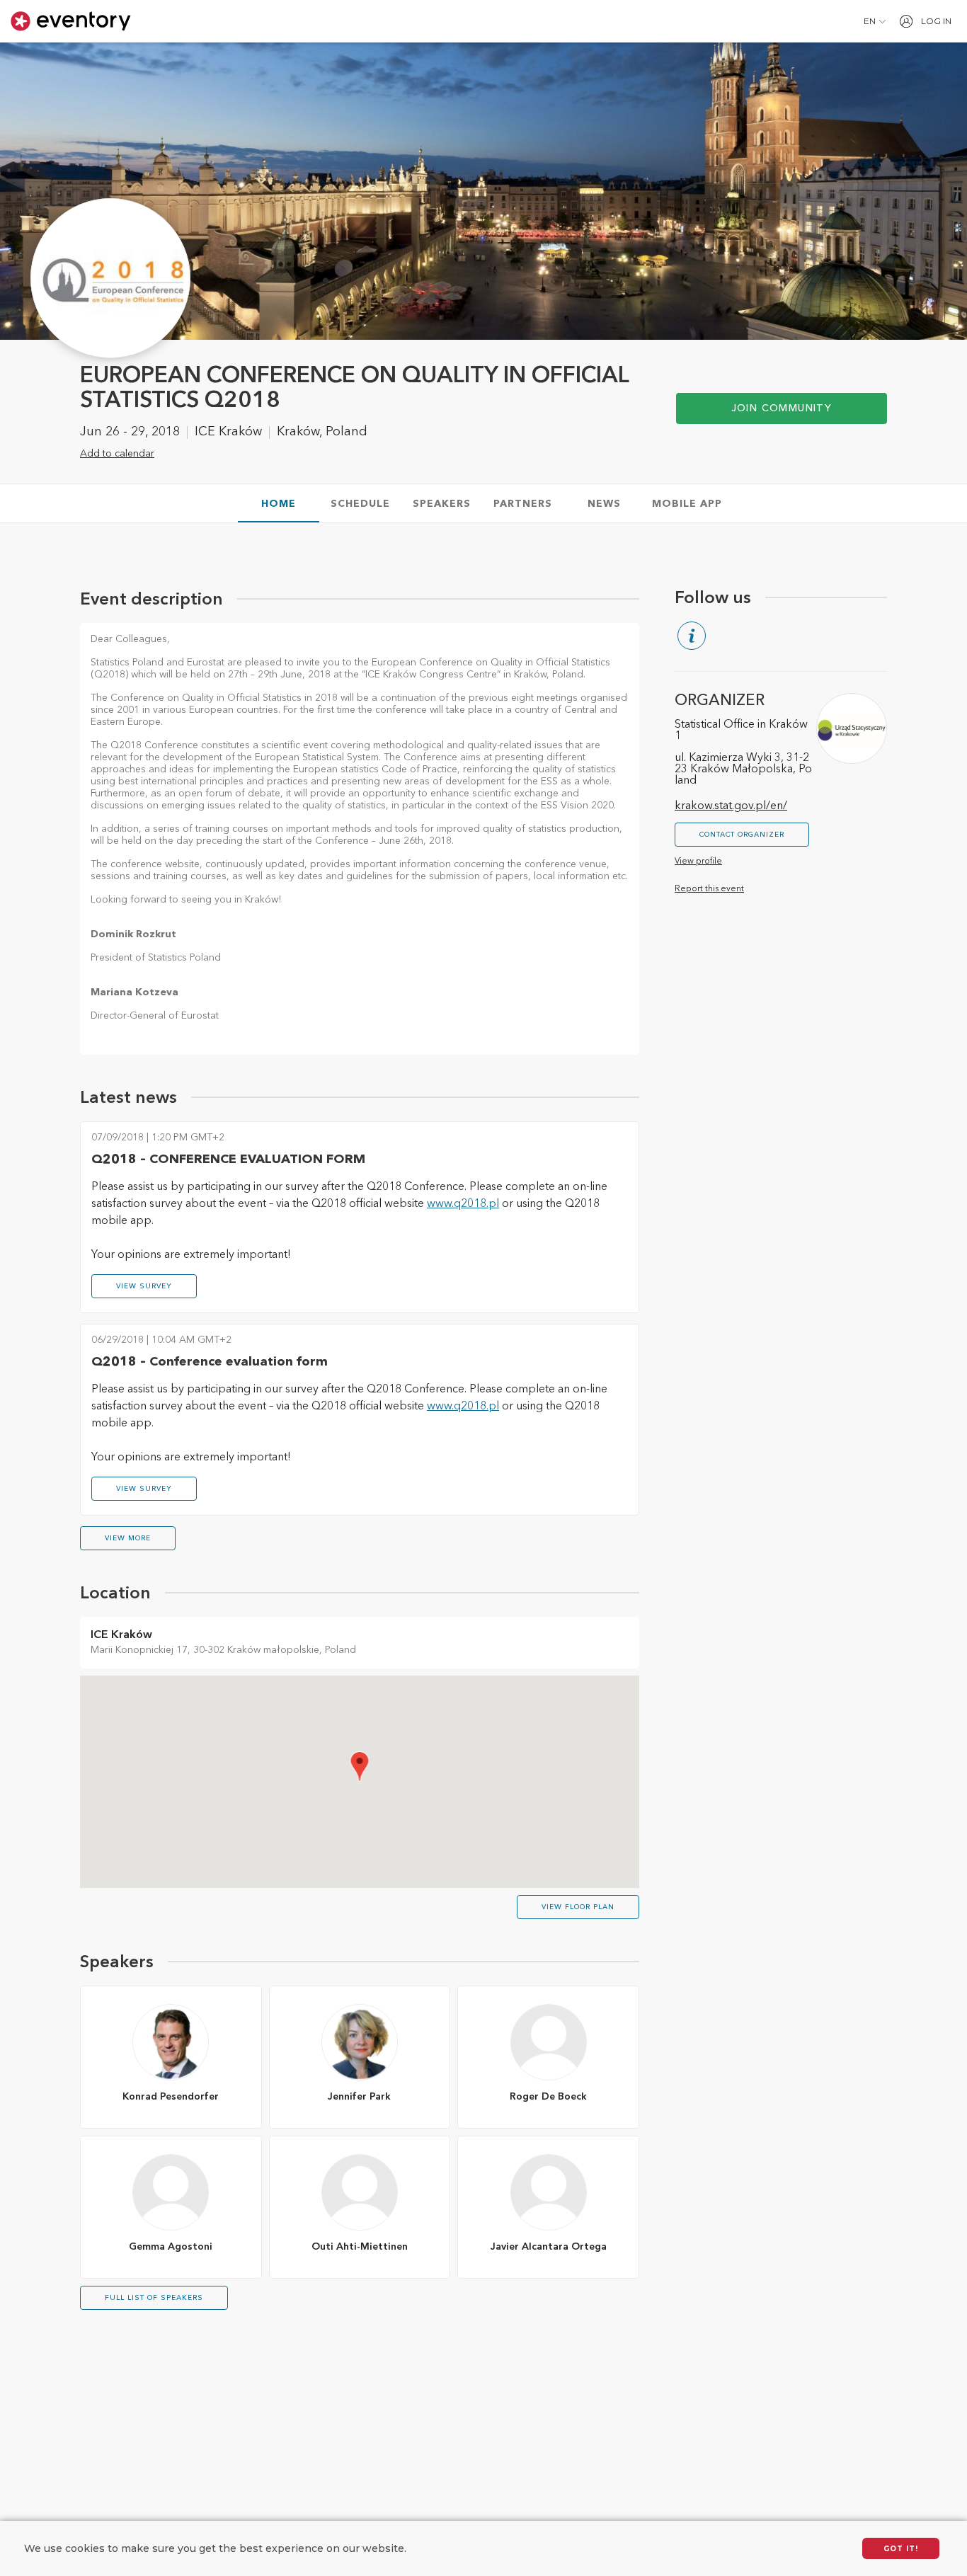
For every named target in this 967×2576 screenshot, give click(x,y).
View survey (144, 1286)
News (604, 504)
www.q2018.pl (463, 1204)
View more (128, 1538)
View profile (698, 861)
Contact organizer (742, 835)
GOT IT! (901, 2549)
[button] (875, 21)
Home (279, 504)
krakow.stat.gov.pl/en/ (731, 806)
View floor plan (578, 1907)
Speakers (442, 504)
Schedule (360, 504)
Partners (523, 504)
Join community (782, 408)
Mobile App (687, 504)
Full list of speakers (154, 2298)
